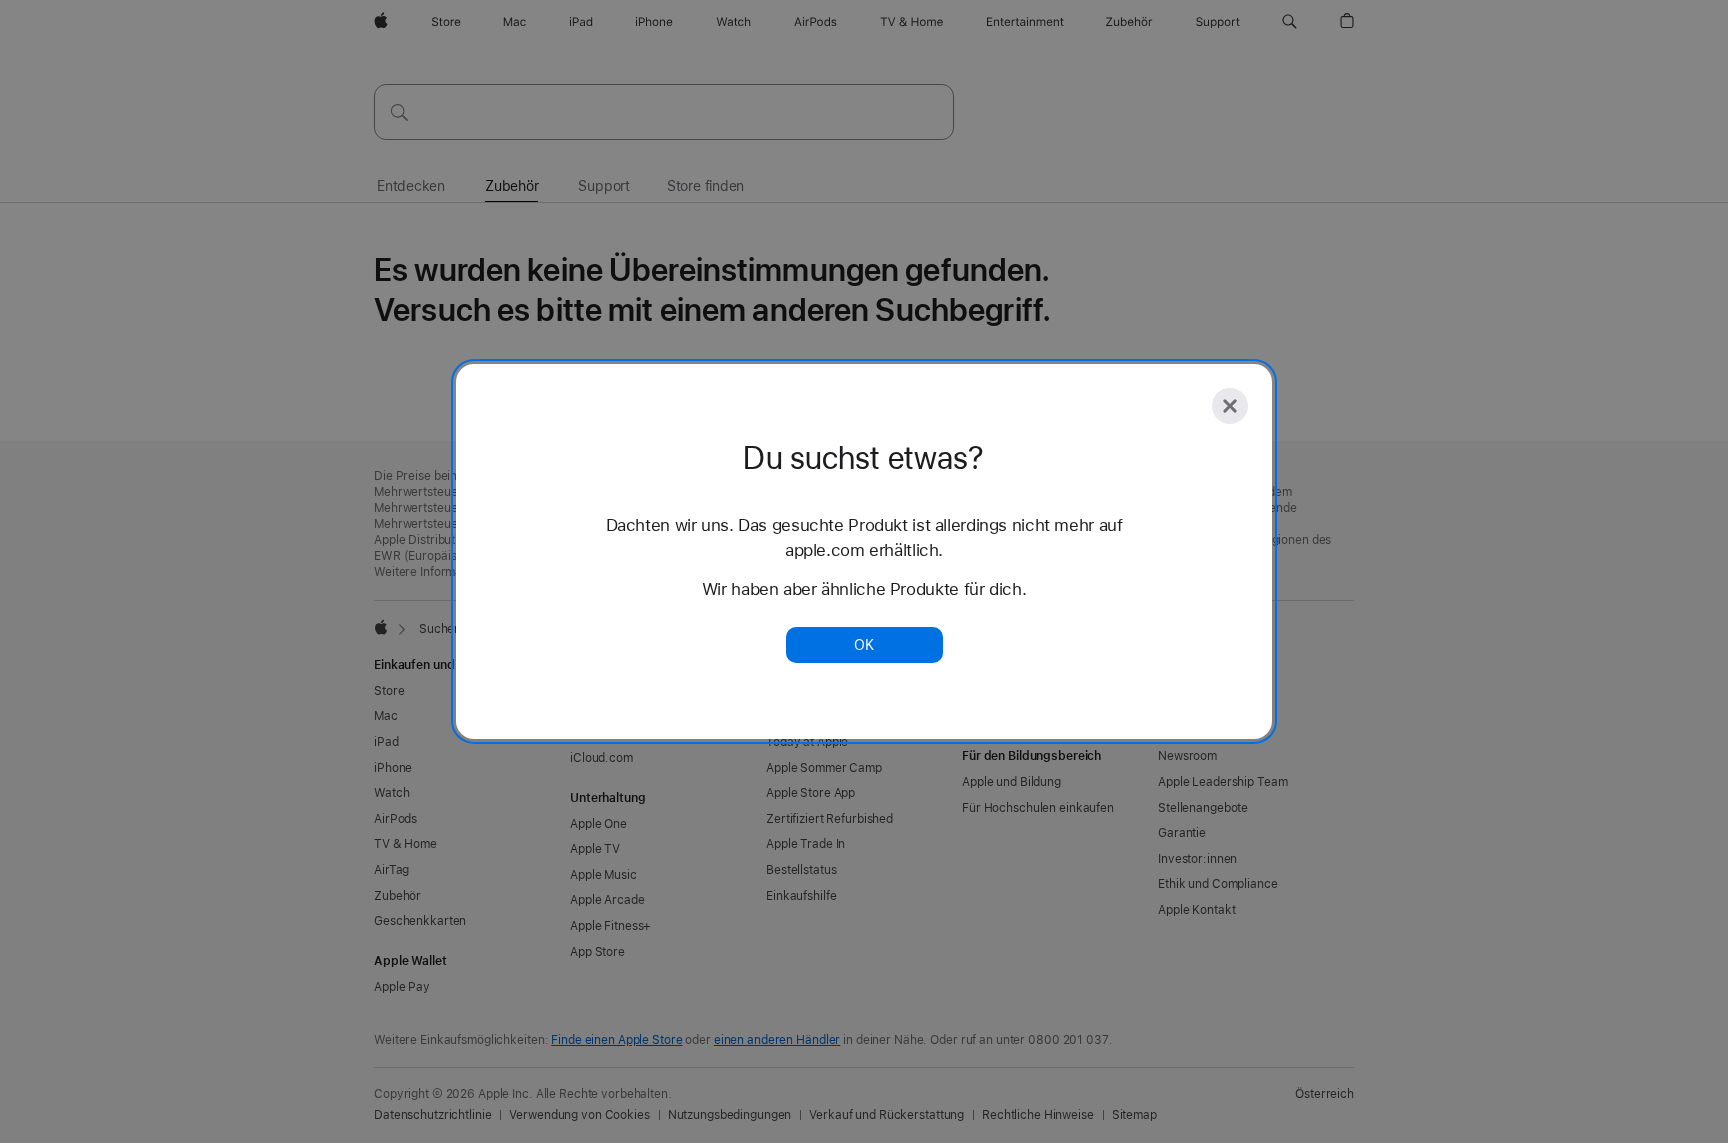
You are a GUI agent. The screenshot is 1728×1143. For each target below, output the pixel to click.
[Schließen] (1230, 406)
